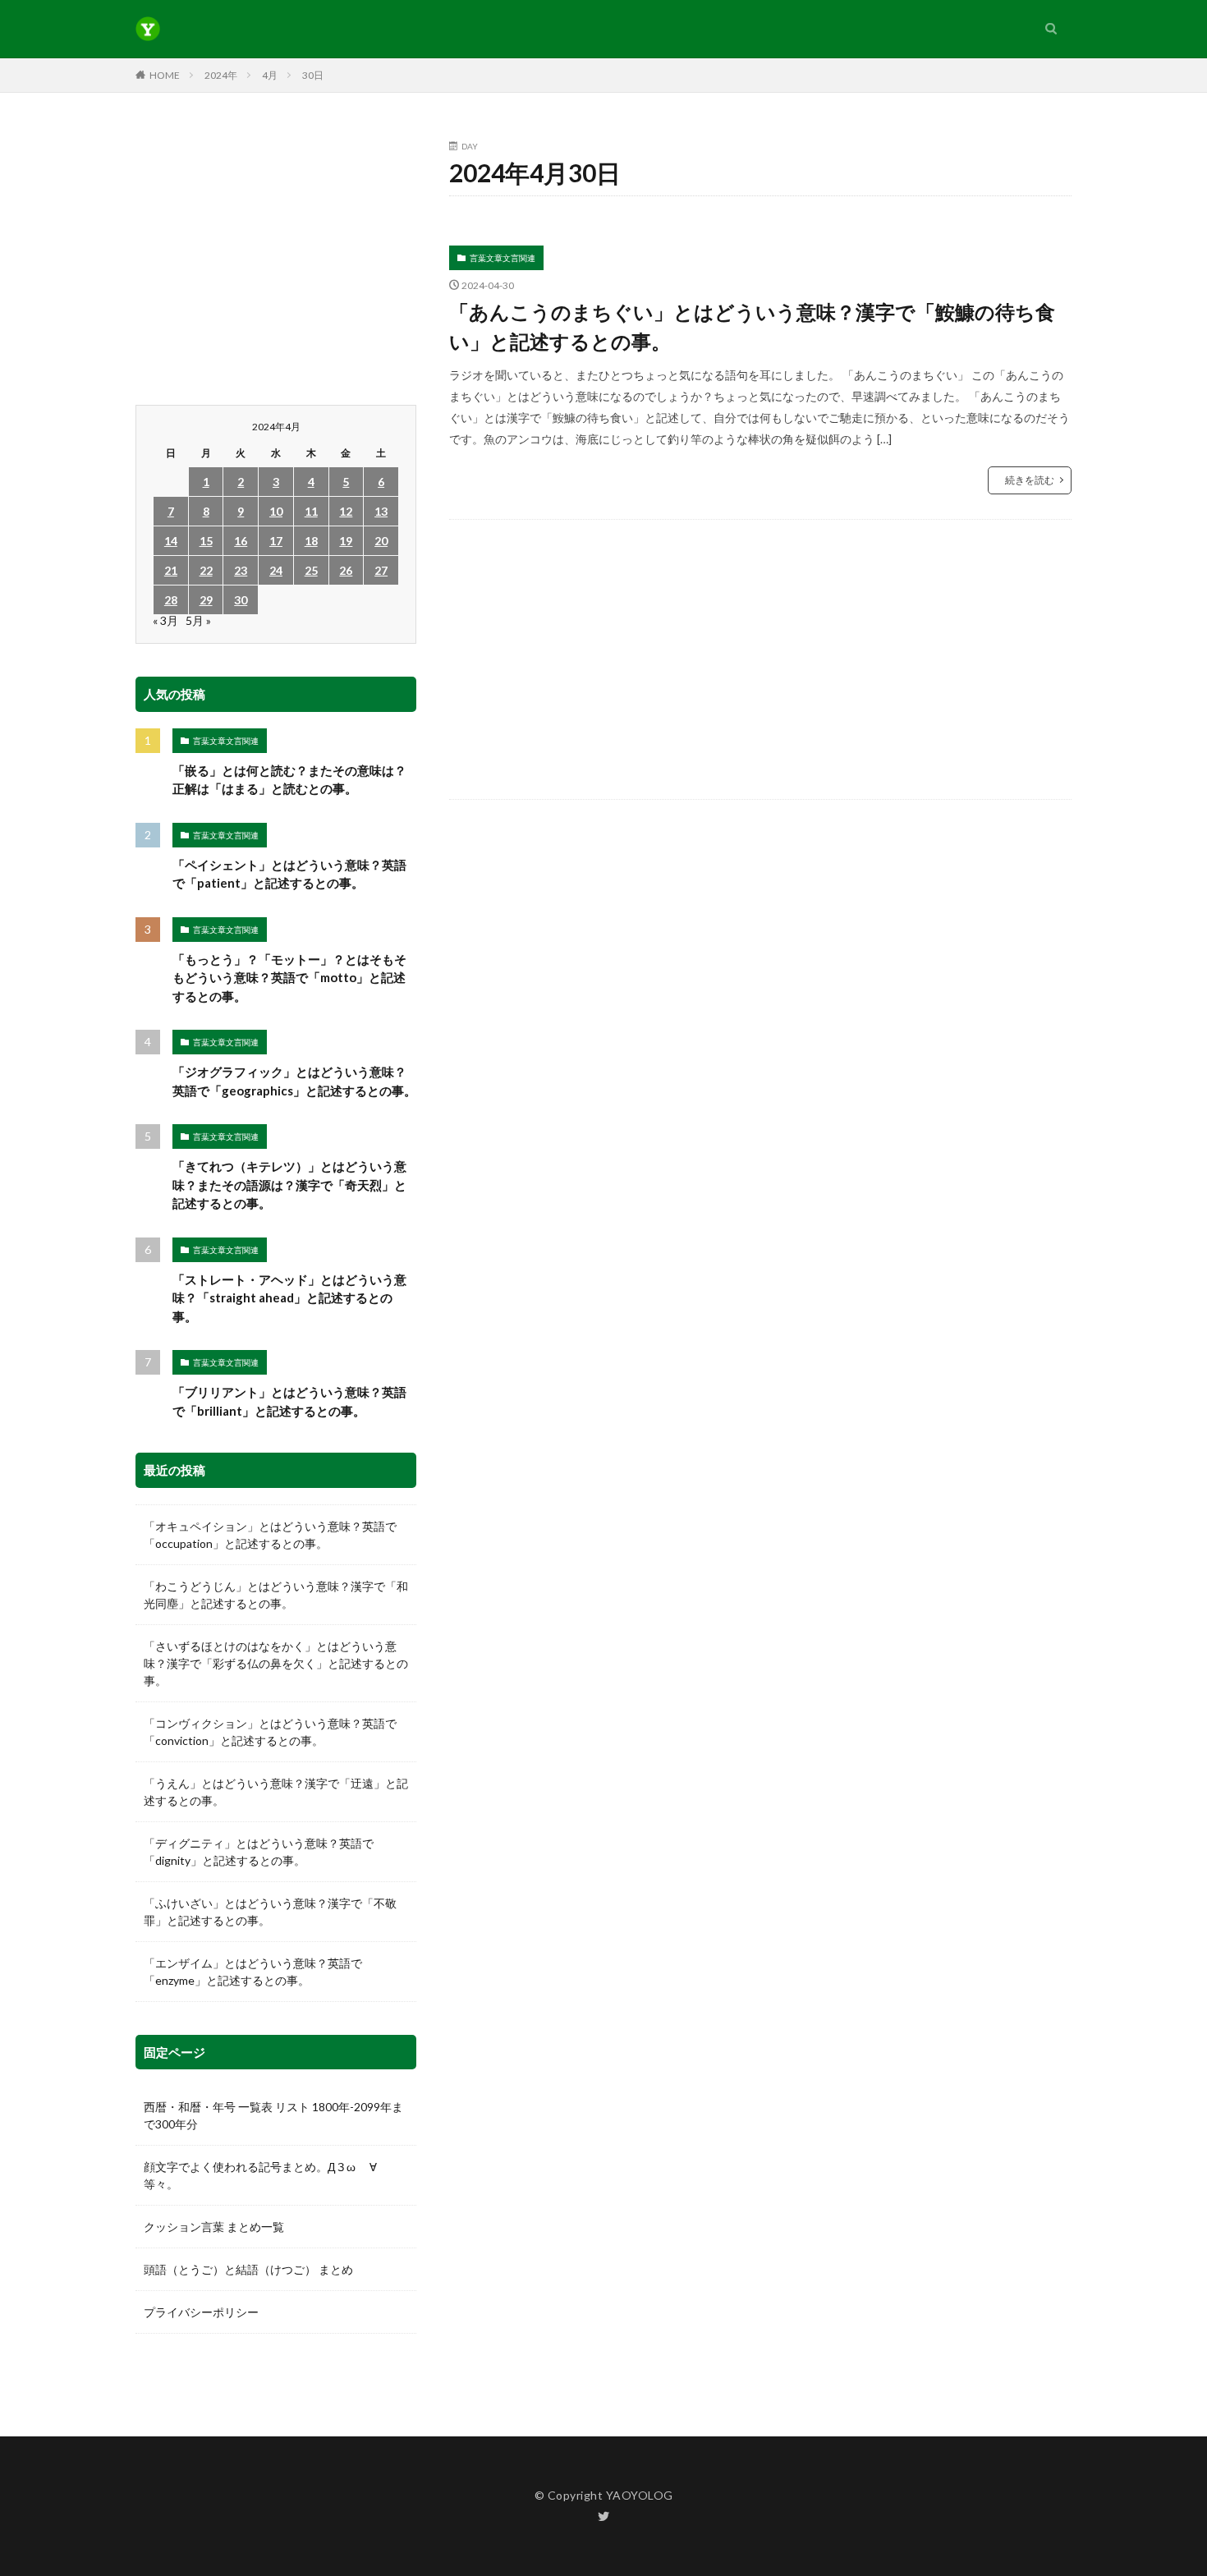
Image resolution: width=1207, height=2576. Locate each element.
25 (311, 570)
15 (206, 541)
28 (171, 600)
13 (381, 511)
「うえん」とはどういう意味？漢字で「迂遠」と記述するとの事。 (276, 1792)
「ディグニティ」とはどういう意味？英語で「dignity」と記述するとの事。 (259, 1852)
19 (346, 541)
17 (276, 541)
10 (276, 511)
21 (171, 570)
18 (311, 541)
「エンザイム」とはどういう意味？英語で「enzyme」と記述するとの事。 (253, 1972)
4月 (270, 75)
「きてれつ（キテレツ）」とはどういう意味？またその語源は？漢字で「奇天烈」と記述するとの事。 (289, 1185)
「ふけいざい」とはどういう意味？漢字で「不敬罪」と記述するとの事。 (270, 1912)
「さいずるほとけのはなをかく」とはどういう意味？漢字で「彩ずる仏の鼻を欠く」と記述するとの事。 (276, 1663)
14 (171, 541)
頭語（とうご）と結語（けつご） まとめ (248, 2269)
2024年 (221, 75)
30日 (313, 75)
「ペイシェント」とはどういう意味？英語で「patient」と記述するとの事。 (289, 874)
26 (346, 570)
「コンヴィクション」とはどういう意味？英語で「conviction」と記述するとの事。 (270, 1732)
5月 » (198, 620)
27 (381, 570)
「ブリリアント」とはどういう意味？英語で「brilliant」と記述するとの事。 (289, 1401)
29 (206, 600)
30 (241, 600)
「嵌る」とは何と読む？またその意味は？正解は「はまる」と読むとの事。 (289, 780)
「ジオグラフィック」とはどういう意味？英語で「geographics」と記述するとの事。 (294, 1081)
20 (381, 541)
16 (241, 541)
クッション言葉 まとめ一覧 (214, 2227)
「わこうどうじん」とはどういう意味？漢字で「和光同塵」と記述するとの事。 (276, 1595)
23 (241, 570)
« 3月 (165, 620)
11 (311, 511)
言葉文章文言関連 (503, 258)
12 (346, 511)
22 (206, 570)
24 (276, 570)
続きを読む (1030, 480)
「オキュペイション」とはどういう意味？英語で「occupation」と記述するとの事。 (270, 1535)
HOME (165, 75)
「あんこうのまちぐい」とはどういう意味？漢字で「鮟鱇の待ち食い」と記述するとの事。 (752, 326)
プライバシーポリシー (201, 2312)
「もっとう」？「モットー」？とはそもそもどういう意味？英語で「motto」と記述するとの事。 (289, 978)
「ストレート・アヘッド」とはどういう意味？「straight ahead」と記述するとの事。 (289, 1298)
